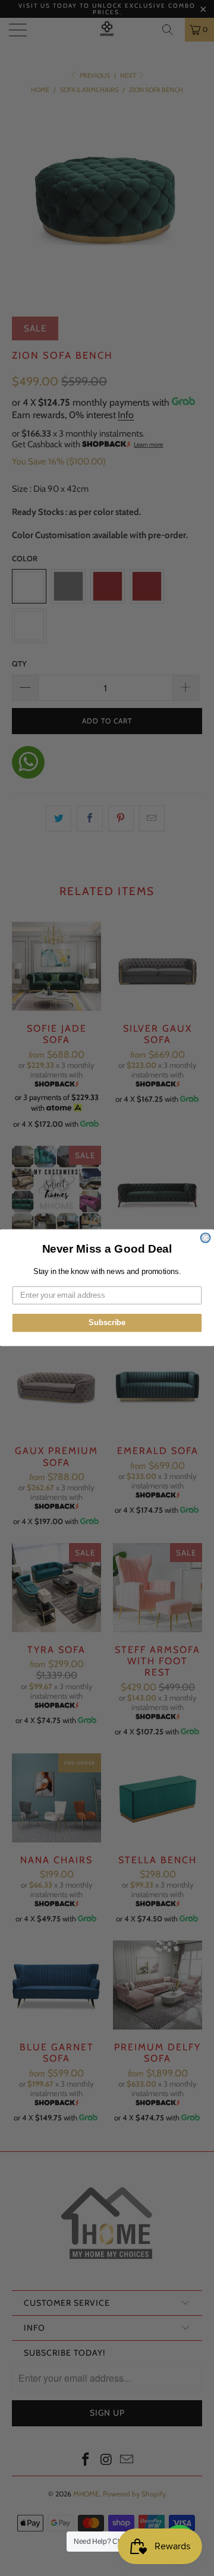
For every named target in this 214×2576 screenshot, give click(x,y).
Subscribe (107, 1323)
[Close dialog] (206, 1238)
